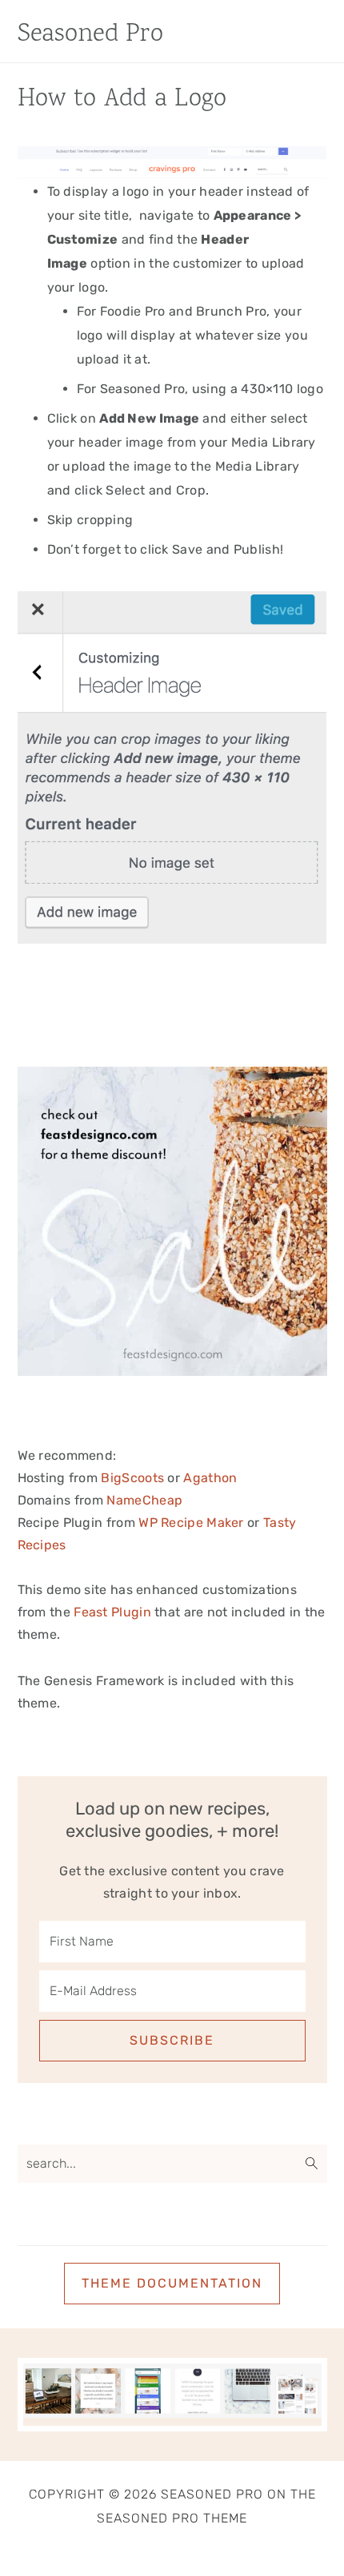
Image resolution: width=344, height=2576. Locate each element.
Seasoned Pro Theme (172, 2518)
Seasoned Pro (91, 35)
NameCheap (144, 1500)
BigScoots (132, 1478)
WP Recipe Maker (191, 1523)
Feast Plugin (112, 1612)
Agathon (210, 1478)
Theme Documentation (172, 2283)
